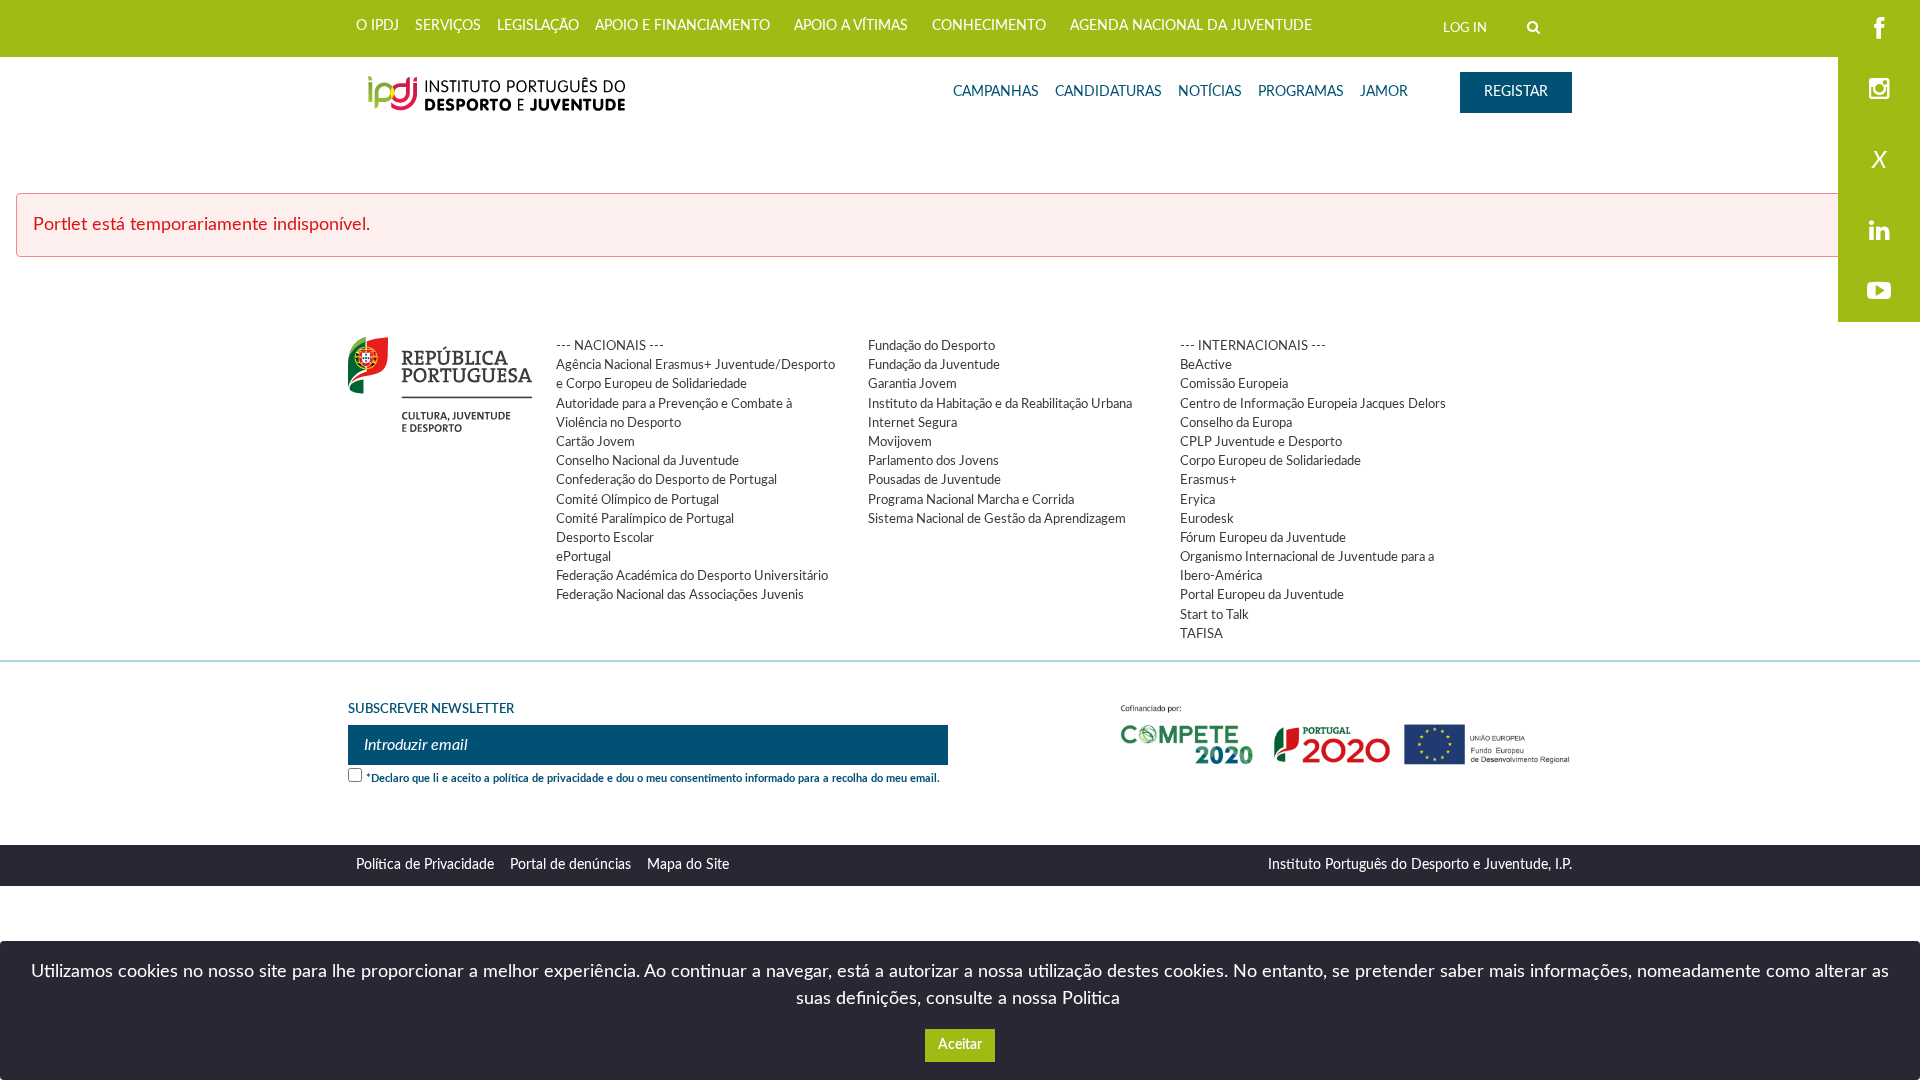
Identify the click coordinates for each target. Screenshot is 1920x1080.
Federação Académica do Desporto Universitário (692, 576)
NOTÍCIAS (1210, 92)
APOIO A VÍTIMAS (851, 26)
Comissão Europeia (1234, 384)
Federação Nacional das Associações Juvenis (680, 595)
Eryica (1197, 500)
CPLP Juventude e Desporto (1261, 442)
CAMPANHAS (996, 92)
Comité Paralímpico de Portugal (645, 519)
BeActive (1206, 365)
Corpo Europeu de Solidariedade (1270, 461)
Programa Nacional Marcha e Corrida (971, 500)
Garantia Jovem (912, 384)
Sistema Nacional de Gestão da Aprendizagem (997, 519)
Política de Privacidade (425, 865)
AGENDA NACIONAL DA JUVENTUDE (1191, 26)
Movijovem (900, 442)
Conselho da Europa (1236, 423)
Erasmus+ (1208, 480)
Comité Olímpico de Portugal (637, 500)
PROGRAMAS (1301, 92)
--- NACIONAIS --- (610, 346)
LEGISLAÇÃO (538, 26)
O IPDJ (377, 26)
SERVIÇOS (448, 26)
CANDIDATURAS (1108, 92)
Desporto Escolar (605, 538)
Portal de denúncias (570, 865)
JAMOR (1384, 92)
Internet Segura (912, 423)
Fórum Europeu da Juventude (1263, 538)
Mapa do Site (688, 865)
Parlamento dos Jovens (933, 461)
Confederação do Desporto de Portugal (666, 480)
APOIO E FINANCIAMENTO (682, 26)
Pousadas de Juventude (934, 480)
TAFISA (1201, 634)
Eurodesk (1207, 519)
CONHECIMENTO (989, 26)
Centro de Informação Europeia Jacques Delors (1313, 404)
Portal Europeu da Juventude (1262, 595)
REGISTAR (1516, 92)
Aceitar (960, 1045)
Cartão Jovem (595, 442)
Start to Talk (1214, 615)
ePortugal (583, 557)
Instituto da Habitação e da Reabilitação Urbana (1000, 404)
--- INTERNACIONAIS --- (1253, 346)
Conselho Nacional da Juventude (647, 461)
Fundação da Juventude (934, 365)
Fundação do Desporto (931, 346)
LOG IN (1465, 28)
